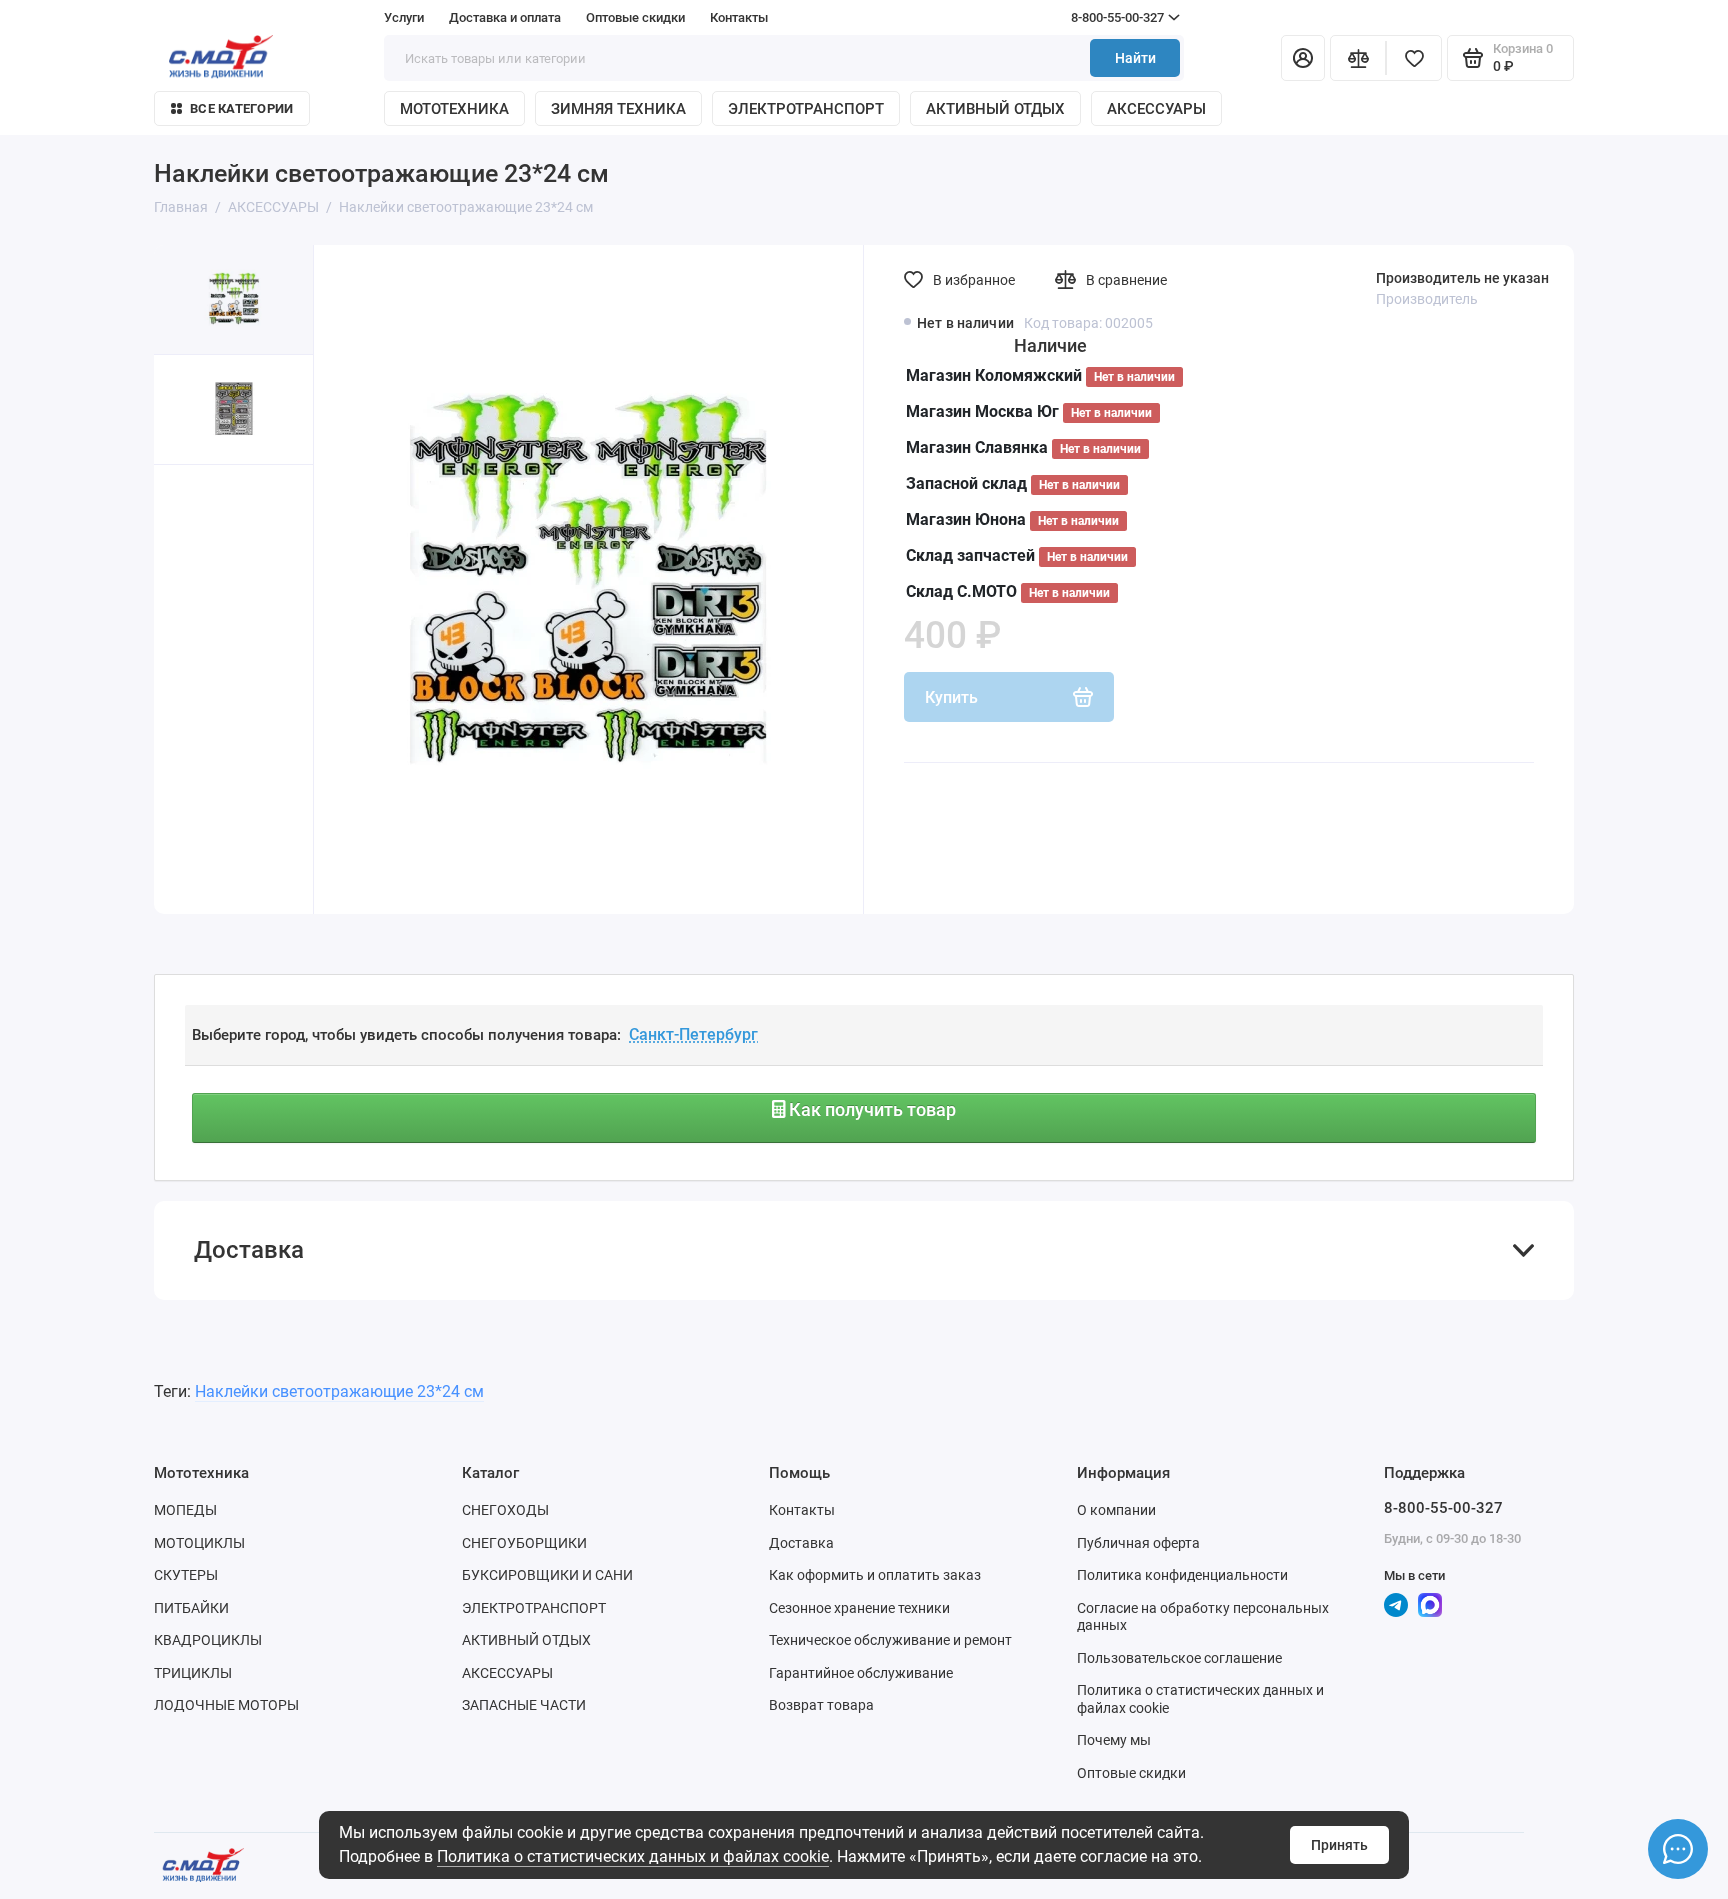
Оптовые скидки (635, 17)
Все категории (241, 108)
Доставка (801, 1543)
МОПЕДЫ (185, 1510)
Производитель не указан (1462, 278)
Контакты (739, 17)
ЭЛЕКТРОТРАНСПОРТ (806, 109)
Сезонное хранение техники (859, 1608)
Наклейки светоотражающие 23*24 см (339, 1391)
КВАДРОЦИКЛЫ (208, 1640)
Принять (1339, 1845)
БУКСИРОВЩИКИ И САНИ (547, 1575)
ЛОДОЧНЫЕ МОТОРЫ (226, 1705)
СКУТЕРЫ (186, 1575)
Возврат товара (821, 1705)
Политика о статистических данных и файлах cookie (633, 1856)
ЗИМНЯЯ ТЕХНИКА (618, 109)
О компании (1116, 1510)
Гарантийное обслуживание (861, 1673)
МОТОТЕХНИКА (454, 109)
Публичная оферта (1138, 1543)
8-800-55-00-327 (1079, 17)
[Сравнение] (1358, 58)
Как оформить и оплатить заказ (875, 1575)
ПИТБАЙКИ (191, 1608)
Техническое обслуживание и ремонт (890, 1640)
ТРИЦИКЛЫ (193, 1673)
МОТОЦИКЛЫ (199, 1543)
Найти (1135, 58)
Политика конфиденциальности (1182, 1575)
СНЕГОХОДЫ (505, 1510)
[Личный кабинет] (1303, 58)
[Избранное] (1414, 58)
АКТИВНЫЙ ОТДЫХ (995, 109)
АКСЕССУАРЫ (1156, 109)
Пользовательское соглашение (1179, 1658)
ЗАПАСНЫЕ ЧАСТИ (524, 1705)
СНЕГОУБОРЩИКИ (524, 1543)
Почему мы (1114, 1740)
